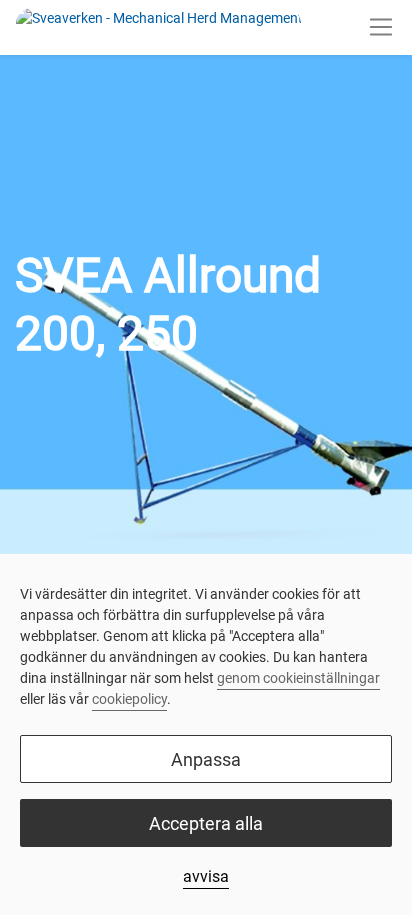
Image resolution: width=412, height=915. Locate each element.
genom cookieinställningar (298, 678)
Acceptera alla (206, 823)
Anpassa (206, 759)
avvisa (206, 876)
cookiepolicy (129, 699)
